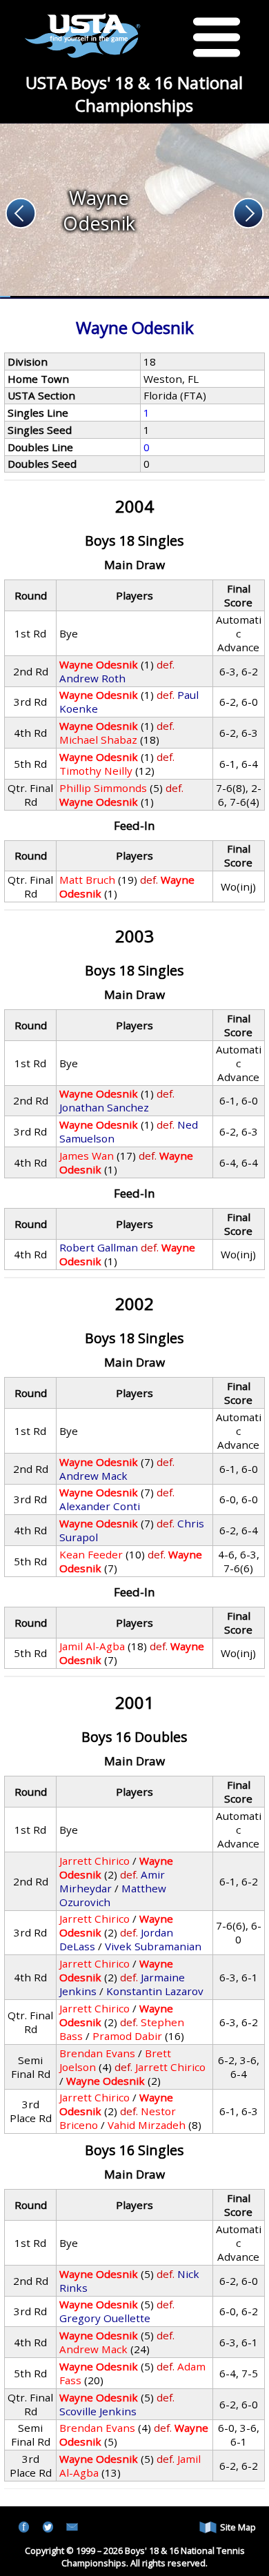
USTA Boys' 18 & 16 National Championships (134, 94)
